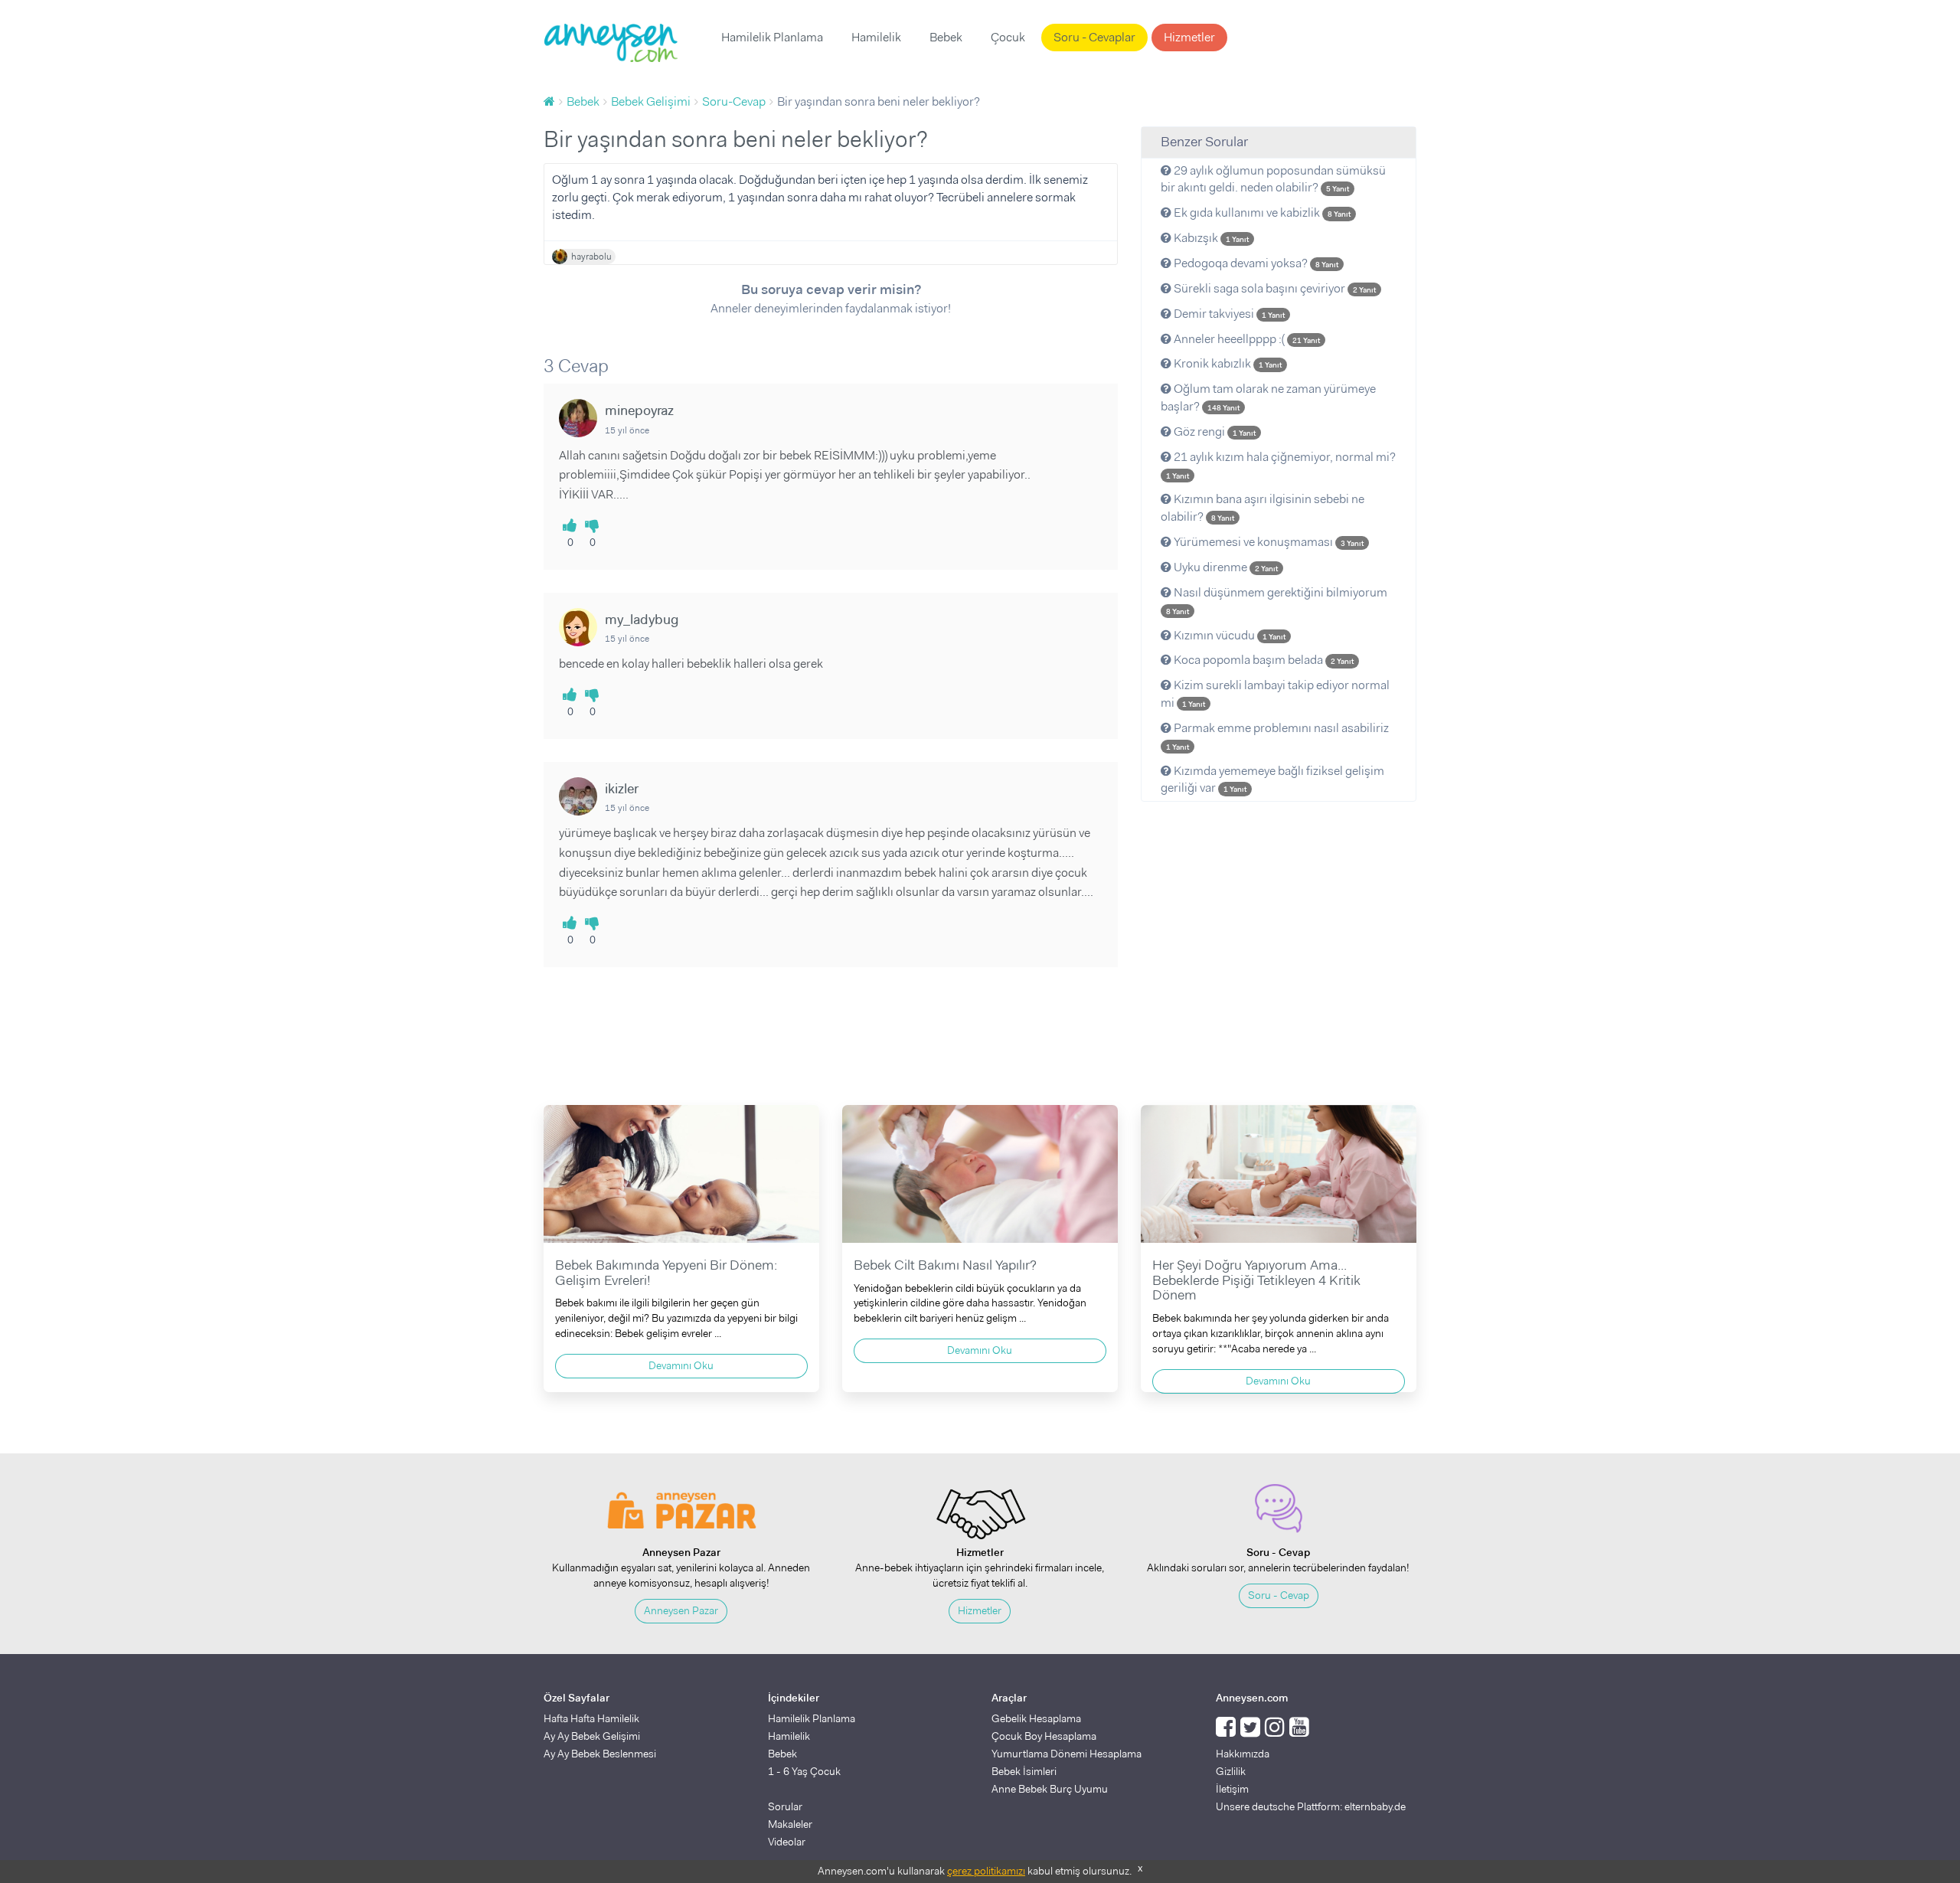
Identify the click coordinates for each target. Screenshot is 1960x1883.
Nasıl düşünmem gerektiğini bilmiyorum (1277, 600)
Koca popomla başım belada (1263, 660)
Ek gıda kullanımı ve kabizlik (1261, 212)
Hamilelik (876, 37)
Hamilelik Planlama (772, 37)
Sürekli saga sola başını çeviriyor (1274, 288)
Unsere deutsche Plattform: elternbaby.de (1311, 1806)
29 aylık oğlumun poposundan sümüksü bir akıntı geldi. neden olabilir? (1273, 179)
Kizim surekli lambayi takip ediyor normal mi (1275, 694)
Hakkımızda (1243, 1754)
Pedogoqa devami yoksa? (1255, 263)
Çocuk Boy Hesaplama (1044, 1736)
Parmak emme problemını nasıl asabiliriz (1277, 736)
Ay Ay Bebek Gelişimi (592, 1736)
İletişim (1232, 1789)
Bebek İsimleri (1024, 1771)
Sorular (785, 1806)
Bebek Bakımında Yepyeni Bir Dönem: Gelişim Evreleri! (666, 1273)
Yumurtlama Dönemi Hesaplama (1067, 1754)
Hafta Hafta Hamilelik (591, 1718)
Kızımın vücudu (1228, 635)
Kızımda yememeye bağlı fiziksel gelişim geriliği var (1272, 780)
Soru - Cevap (1279, 1595)
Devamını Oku (681, 1365)
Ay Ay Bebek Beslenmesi (600, 1754)
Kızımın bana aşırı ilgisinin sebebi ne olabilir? (1263, 508)
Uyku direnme (1225, 567)
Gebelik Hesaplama (1036, 1718)
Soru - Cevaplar (1094, 37)
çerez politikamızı (986, 1871)
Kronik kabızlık (1227, 363)
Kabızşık (1210, 238)
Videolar (787, 1842)
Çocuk (1008, 37)
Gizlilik (1231, 1771)
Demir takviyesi (1228, 314)
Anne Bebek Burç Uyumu (1050, 1789)
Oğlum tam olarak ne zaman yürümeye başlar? (1268, 397)
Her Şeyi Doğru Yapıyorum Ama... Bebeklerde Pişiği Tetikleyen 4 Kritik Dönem (1256, 1280)
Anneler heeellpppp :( (1246, 339)
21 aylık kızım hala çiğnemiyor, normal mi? (1281, 465)
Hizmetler (1189, 37)
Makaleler (790, 1824)
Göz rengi (1214, 432)
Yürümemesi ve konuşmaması (1267, 542)
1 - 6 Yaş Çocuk (804, 1771)
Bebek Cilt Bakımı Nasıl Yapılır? (945, 1265)
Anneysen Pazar (681, 1610)
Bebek (946, 37)
